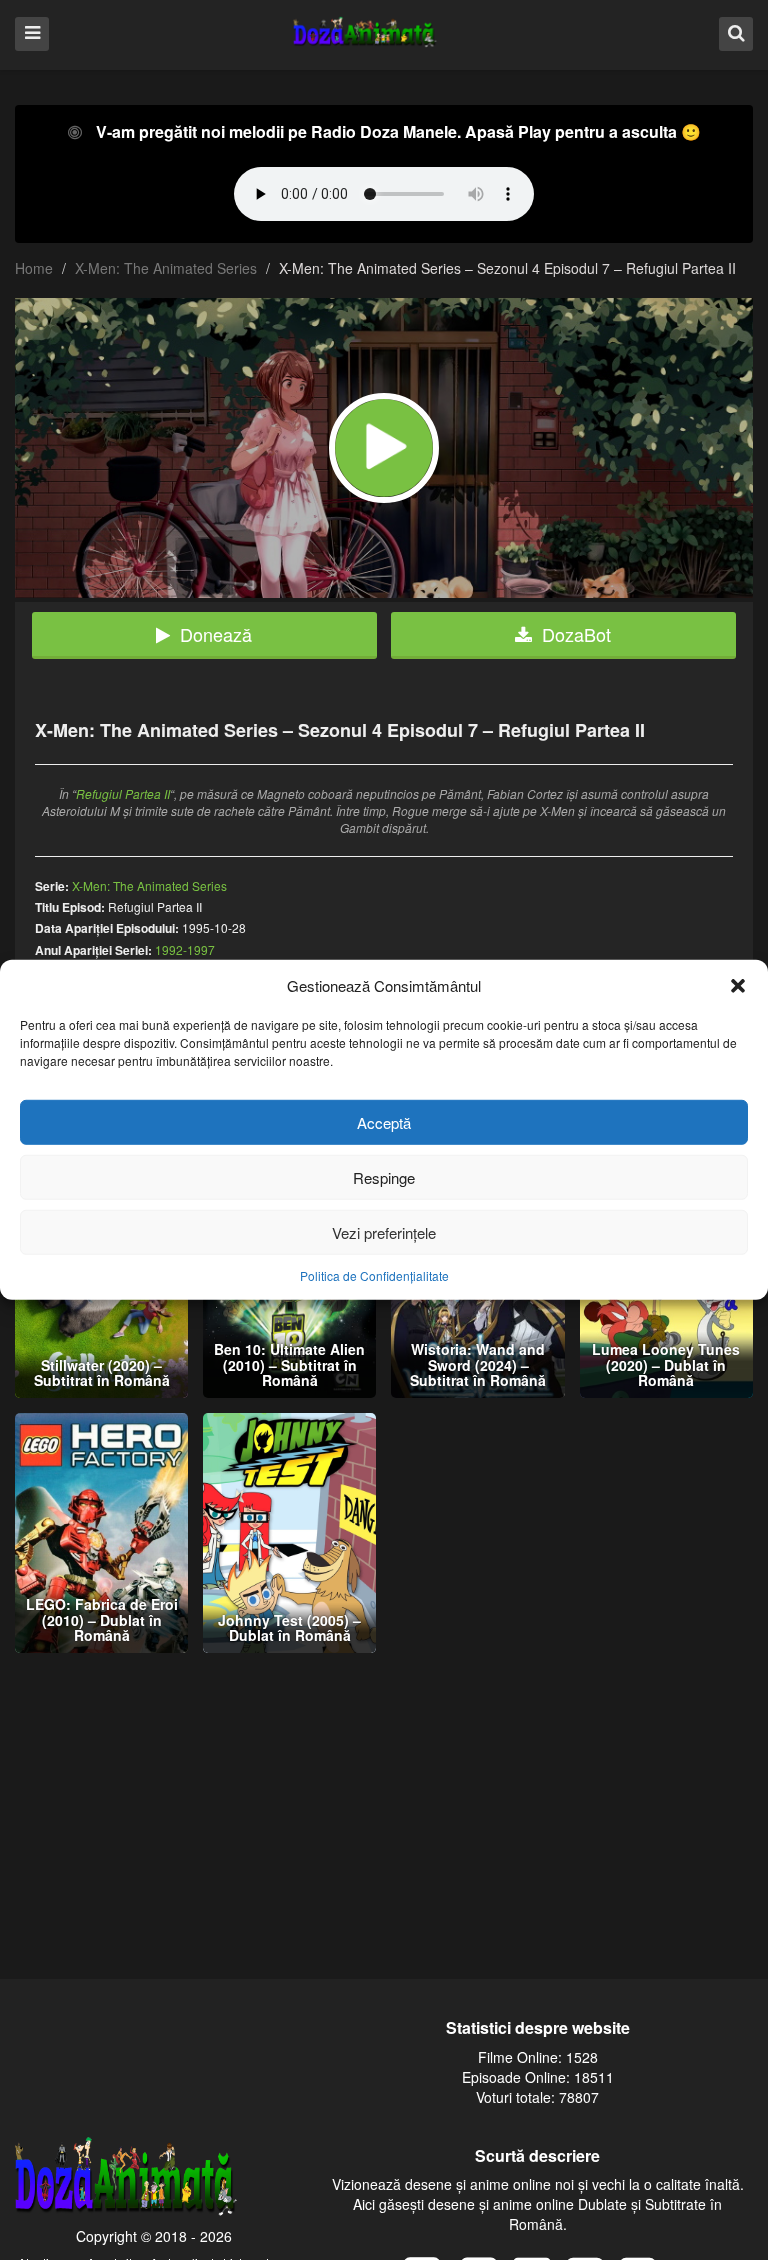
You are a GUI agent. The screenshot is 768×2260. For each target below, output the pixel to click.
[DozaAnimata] (365, 33)
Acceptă (384, 1122)
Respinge (384, 1177)
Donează (216, 634)
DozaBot (576, 634)
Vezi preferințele (384, 1232)
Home (34, 268)
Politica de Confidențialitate (374, 1275)
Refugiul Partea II (123, 793)
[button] (738, 985)
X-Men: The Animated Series (166, 268)
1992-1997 (185, 949)
